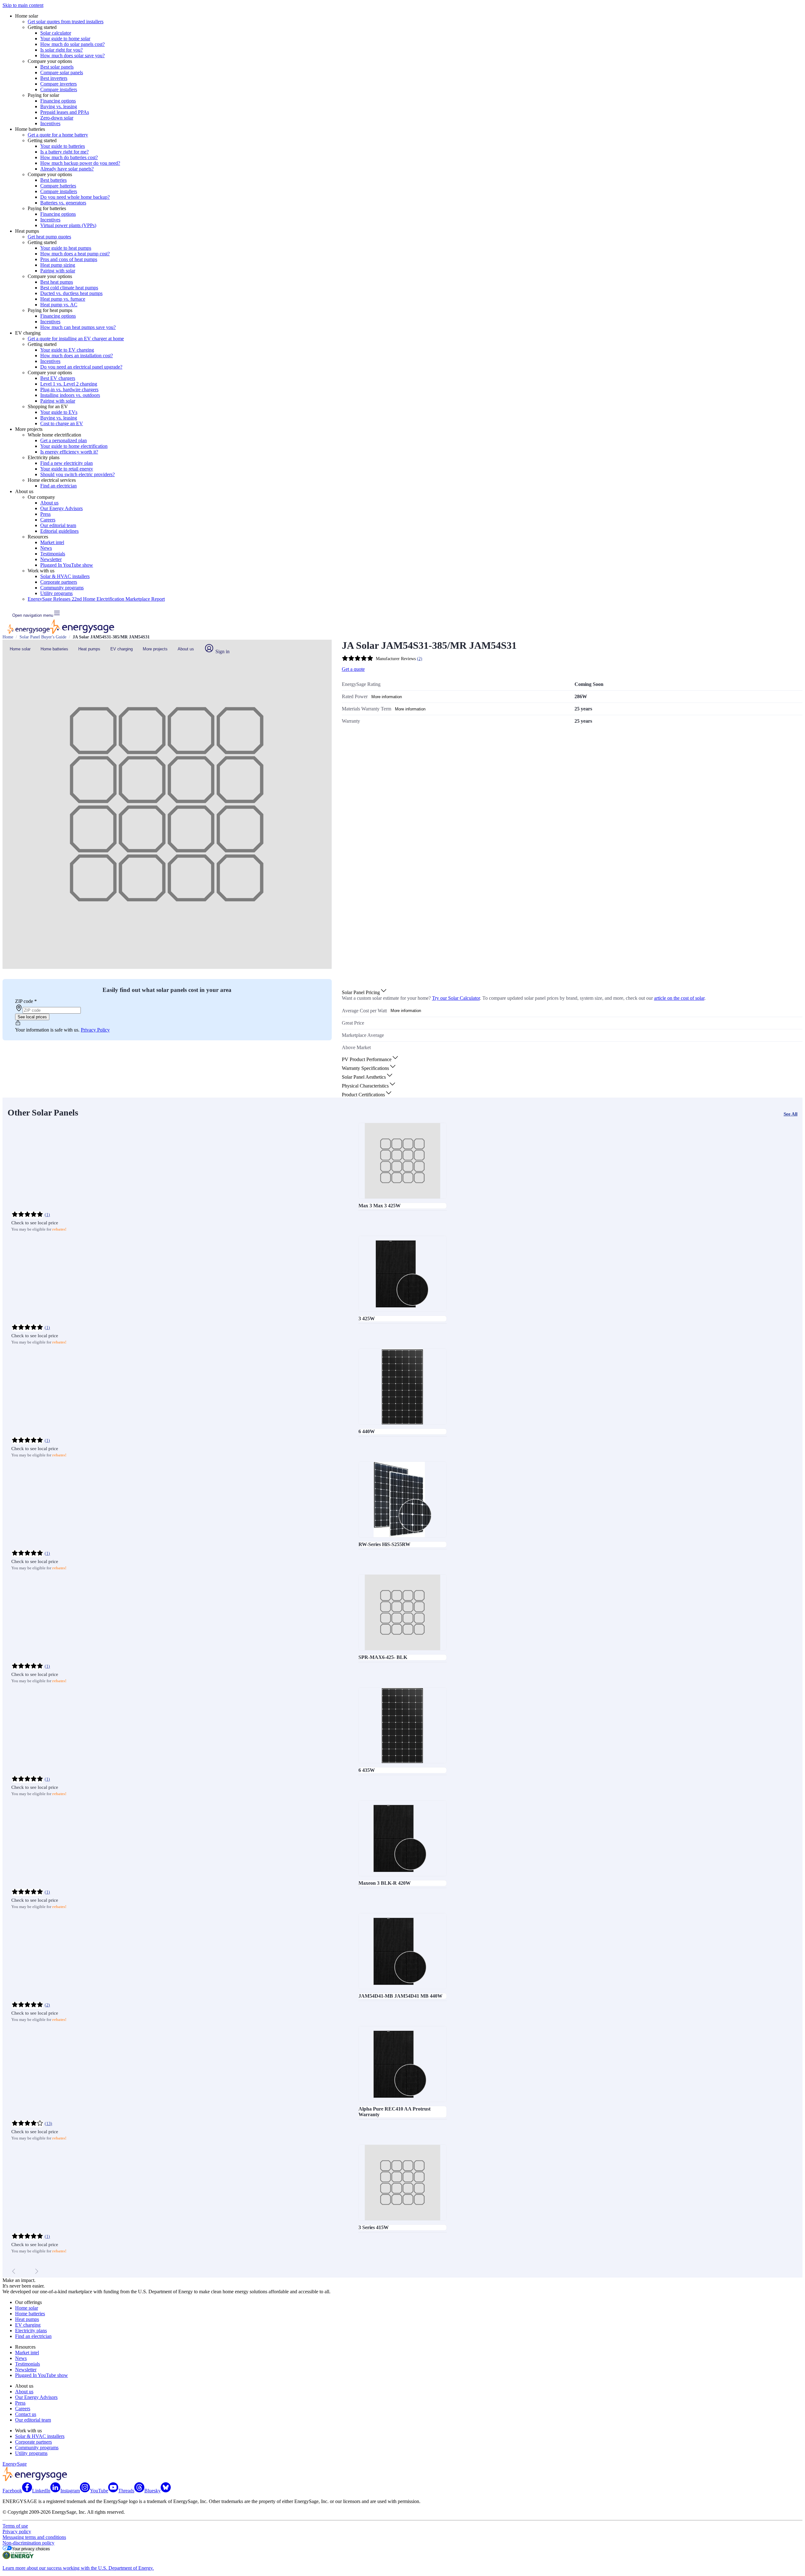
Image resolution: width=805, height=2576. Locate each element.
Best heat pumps (57, 282)
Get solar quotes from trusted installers (66, 22)
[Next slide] (36, 2271)
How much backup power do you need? (80, 163)
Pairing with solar (58, 271)
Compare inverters (58, 84)
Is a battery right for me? (64, 152)
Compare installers (59, 89)
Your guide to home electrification (74, 446)
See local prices (32, 1017)
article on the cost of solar (679, 998)
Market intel (52, 542)
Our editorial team (58, 525)
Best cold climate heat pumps (69, 288)
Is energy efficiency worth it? (69, 452)
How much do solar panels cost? (72, 44)
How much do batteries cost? (69, 157)
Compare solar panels (62, 72)
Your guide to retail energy (67, 469)
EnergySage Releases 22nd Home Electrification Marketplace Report (96, 599)
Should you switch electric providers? (78, 474)
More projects (155, 649)
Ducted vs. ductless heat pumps (71, 293)
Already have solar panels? (67, 169)
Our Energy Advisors (61, 508)
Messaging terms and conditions (34, 2537)
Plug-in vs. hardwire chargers (69, 389)
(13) (48, 2124)
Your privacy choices (31, 2549)
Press (45, 514)
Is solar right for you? (61, 50)
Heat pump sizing (58, 265)
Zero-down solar (57, 118)
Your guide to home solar (65, 39)
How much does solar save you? (72, 56)
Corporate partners (59, 582)
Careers (48, 520)
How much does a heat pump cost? (75, 254)
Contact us (26, 2414)
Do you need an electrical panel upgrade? (81, 367)
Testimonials (53, 554)
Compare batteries (58, 186)
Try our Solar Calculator (456, 998)
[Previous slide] (14, 2271)
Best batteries (53, 180)
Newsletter (51, 559)
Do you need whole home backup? (75, 197)
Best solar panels (57, 67)
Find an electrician (58, 486)
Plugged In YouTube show (67, 565)
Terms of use (15, 2526)
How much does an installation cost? (77, 356)
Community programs (62, 588)
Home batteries (54, 649)
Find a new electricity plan (67, 463)
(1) (47, 1215)
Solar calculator (56, 33)
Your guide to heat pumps (66, 248)
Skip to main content (23, 5)
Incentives (50, 123)
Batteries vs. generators (63, 203)
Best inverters (54, 78)
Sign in (222, 651)
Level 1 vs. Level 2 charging (69, 384)
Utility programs (56, 593)
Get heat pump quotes (49, 237)
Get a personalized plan (64, 440)
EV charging (122, 649)
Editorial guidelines (59, 531)
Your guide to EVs (59, 412)
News (46, 548)
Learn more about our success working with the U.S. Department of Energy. (78, 2568)
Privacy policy (17, 2531)
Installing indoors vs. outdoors (70, 395)
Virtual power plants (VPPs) (68, 225)
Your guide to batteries (63, 146)
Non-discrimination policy (28, 2543)
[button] (365, 992)
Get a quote (353, 669)
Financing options (58, 101)
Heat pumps (89, 649)
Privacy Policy (95, 1030)
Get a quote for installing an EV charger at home (76, 339)
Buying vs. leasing (59, 106)
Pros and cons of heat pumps (69, 259)
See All (791, 1114)
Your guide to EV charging (67, 350)
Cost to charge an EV (62, 423)
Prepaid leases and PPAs (65, 112)
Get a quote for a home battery (58, 135)
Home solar (20, 649)
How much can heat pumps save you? (78, 327)
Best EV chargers (58, 378)
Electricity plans (31, 2331)
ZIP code (26, 1001)
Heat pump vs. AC (59, 305)
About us (49, 503)
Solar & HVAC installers (65, 576)
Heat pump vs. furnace (63, 299)
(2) (47, 2005)
